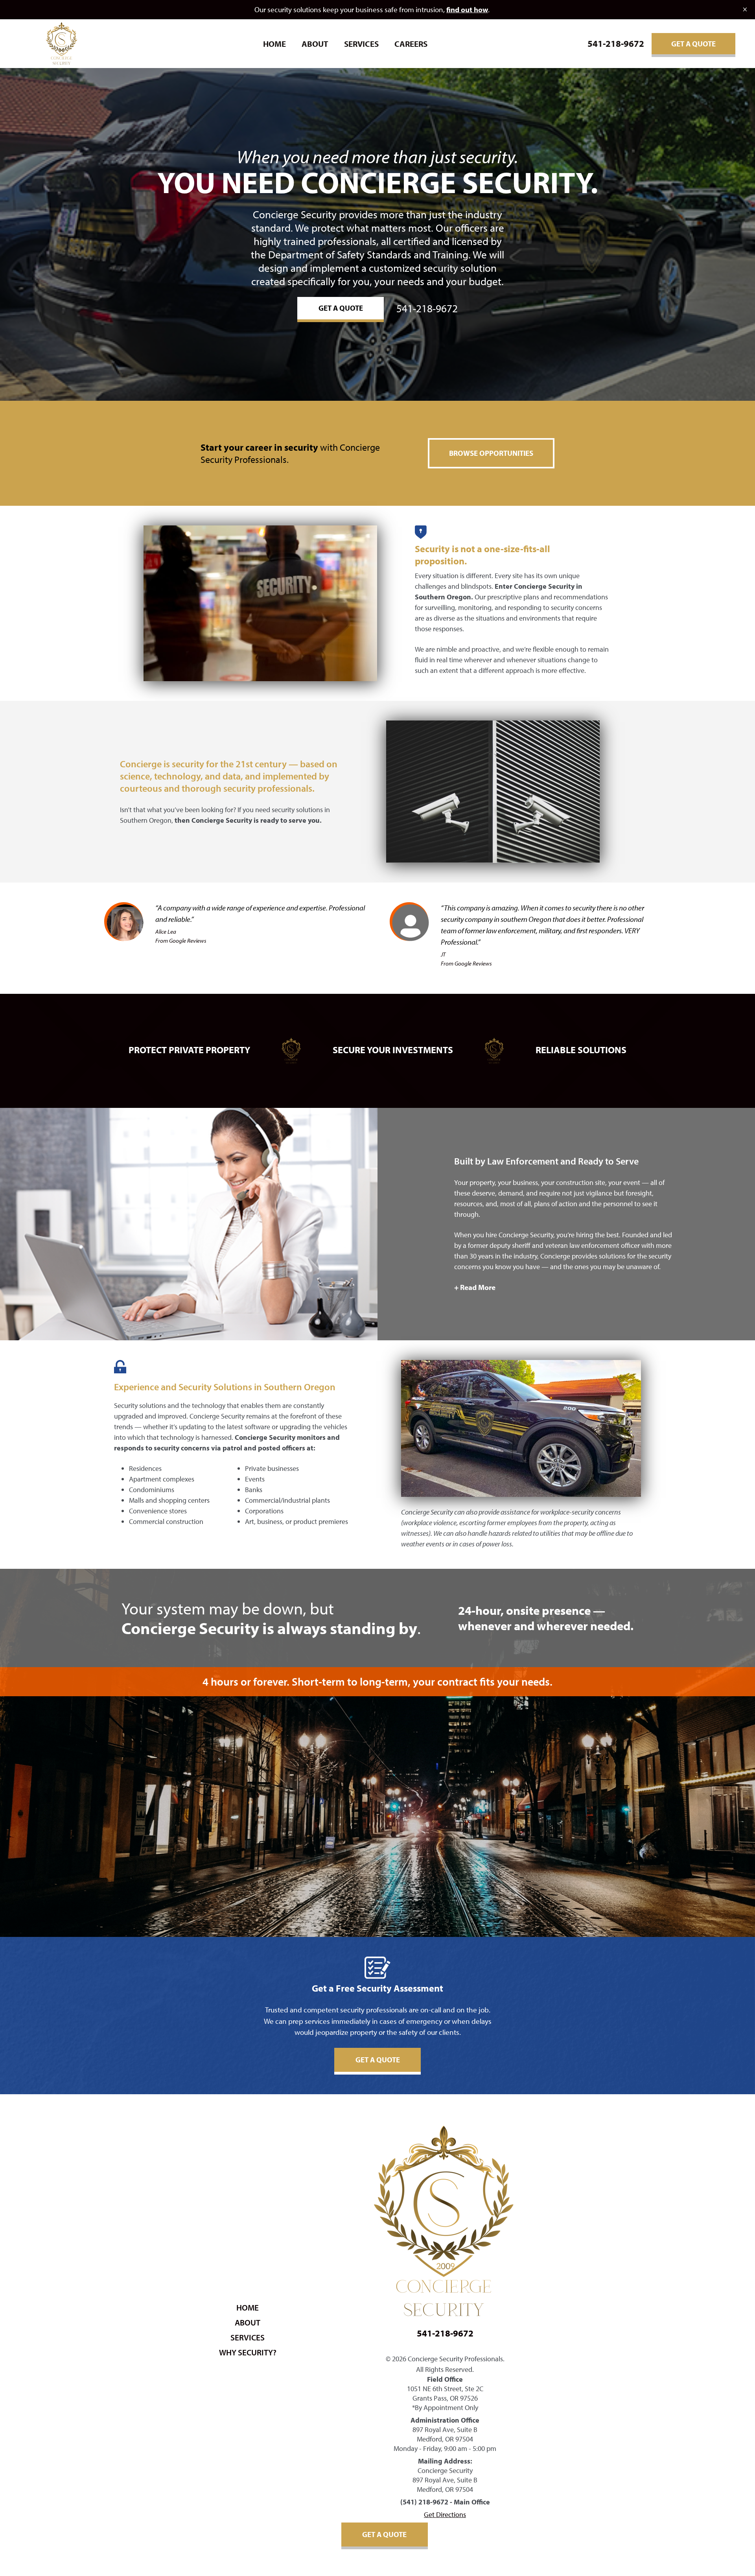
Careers (411, 44)
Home (274, 44)
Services (361, 44)
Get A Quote (693, 44)
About (315, 44)
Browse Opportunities (491, 453)
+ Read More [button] (475, 1287)
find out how (467, 9)
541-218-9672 (616, 43)
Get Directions (445, 2514)
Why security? (248, 2352)
